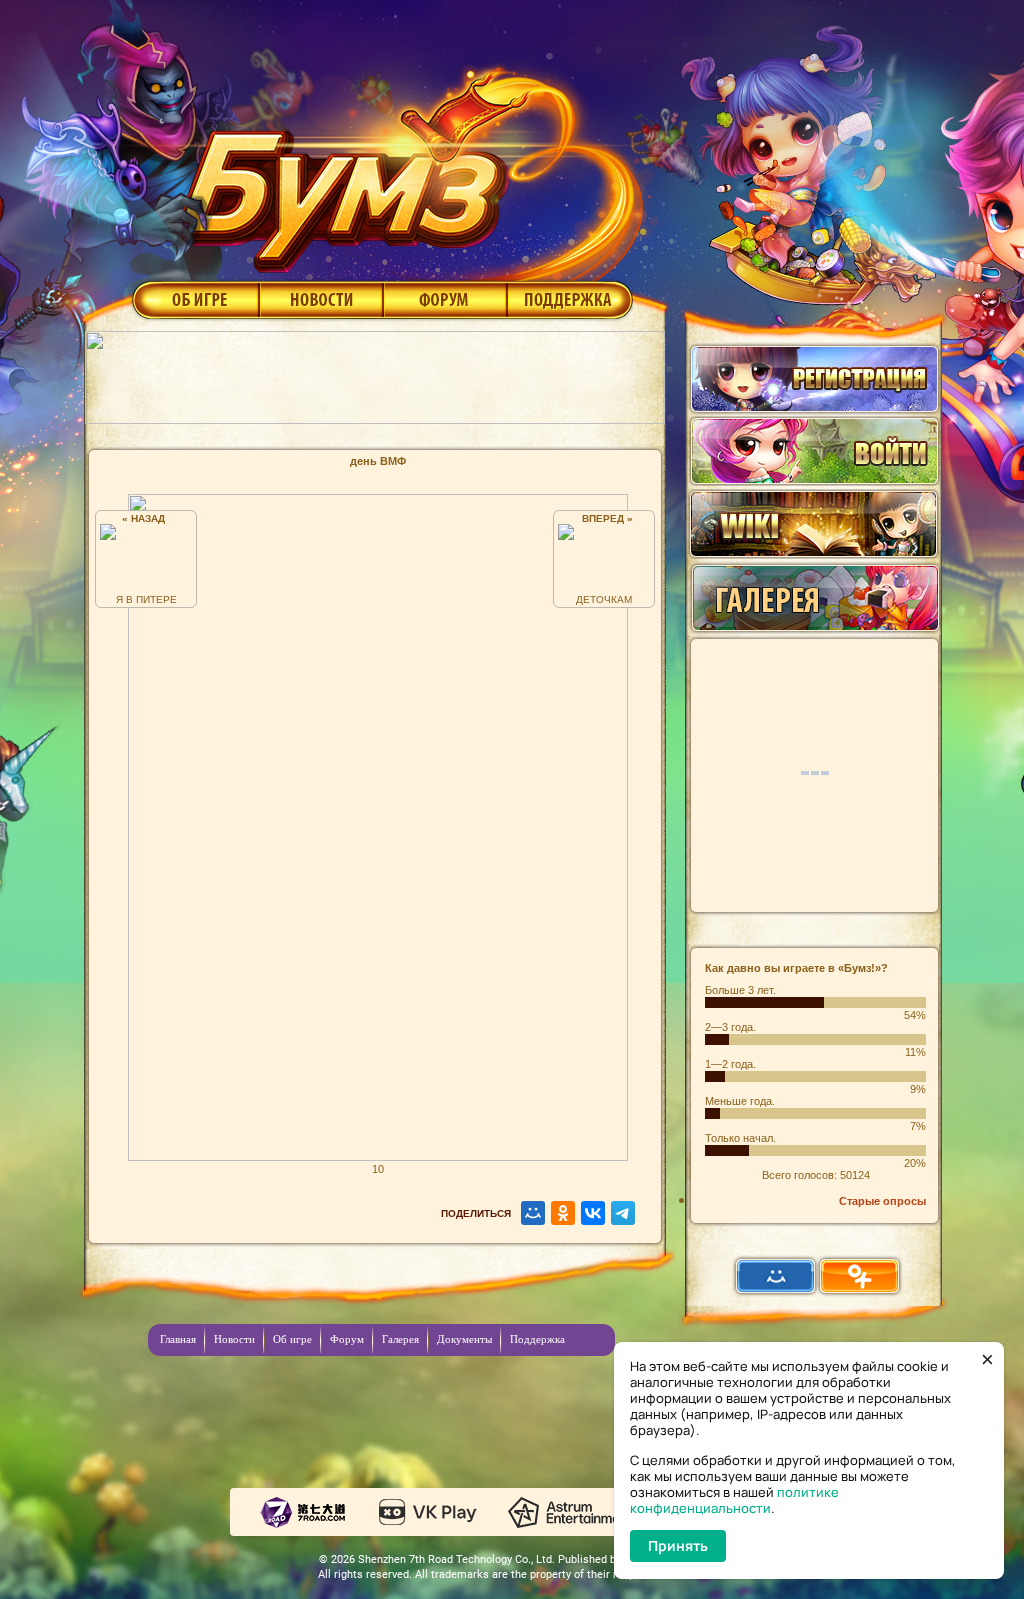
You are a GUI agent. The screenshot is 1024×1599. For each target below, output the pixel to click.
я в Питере (146, 599)
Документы (464, 1339)
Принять (678, 1545)
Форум (445, 299)
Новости (321, 299)
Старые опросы (882, 1201)
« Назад (146, 518)
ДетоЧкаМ (604, 599)
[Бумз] (406, 163)
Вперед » (604, 518)
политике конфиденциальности (734, 1500)
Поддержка (570, 299)
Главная (178, 1339)
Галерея (400, 1339)
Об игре (194, 299)
